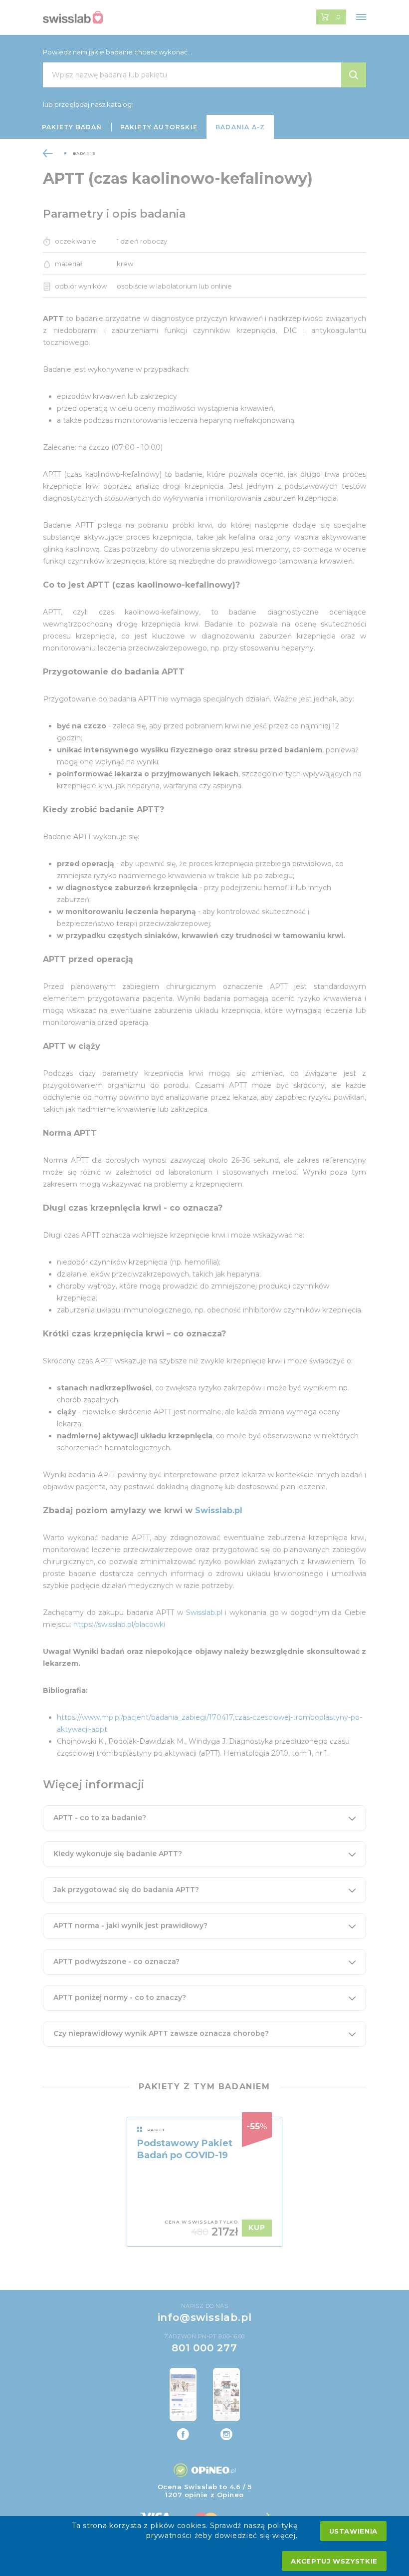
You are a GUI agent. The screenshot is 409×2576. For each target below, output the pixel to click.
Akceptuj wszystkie (334, 2561)
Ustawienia (354, 2531)
